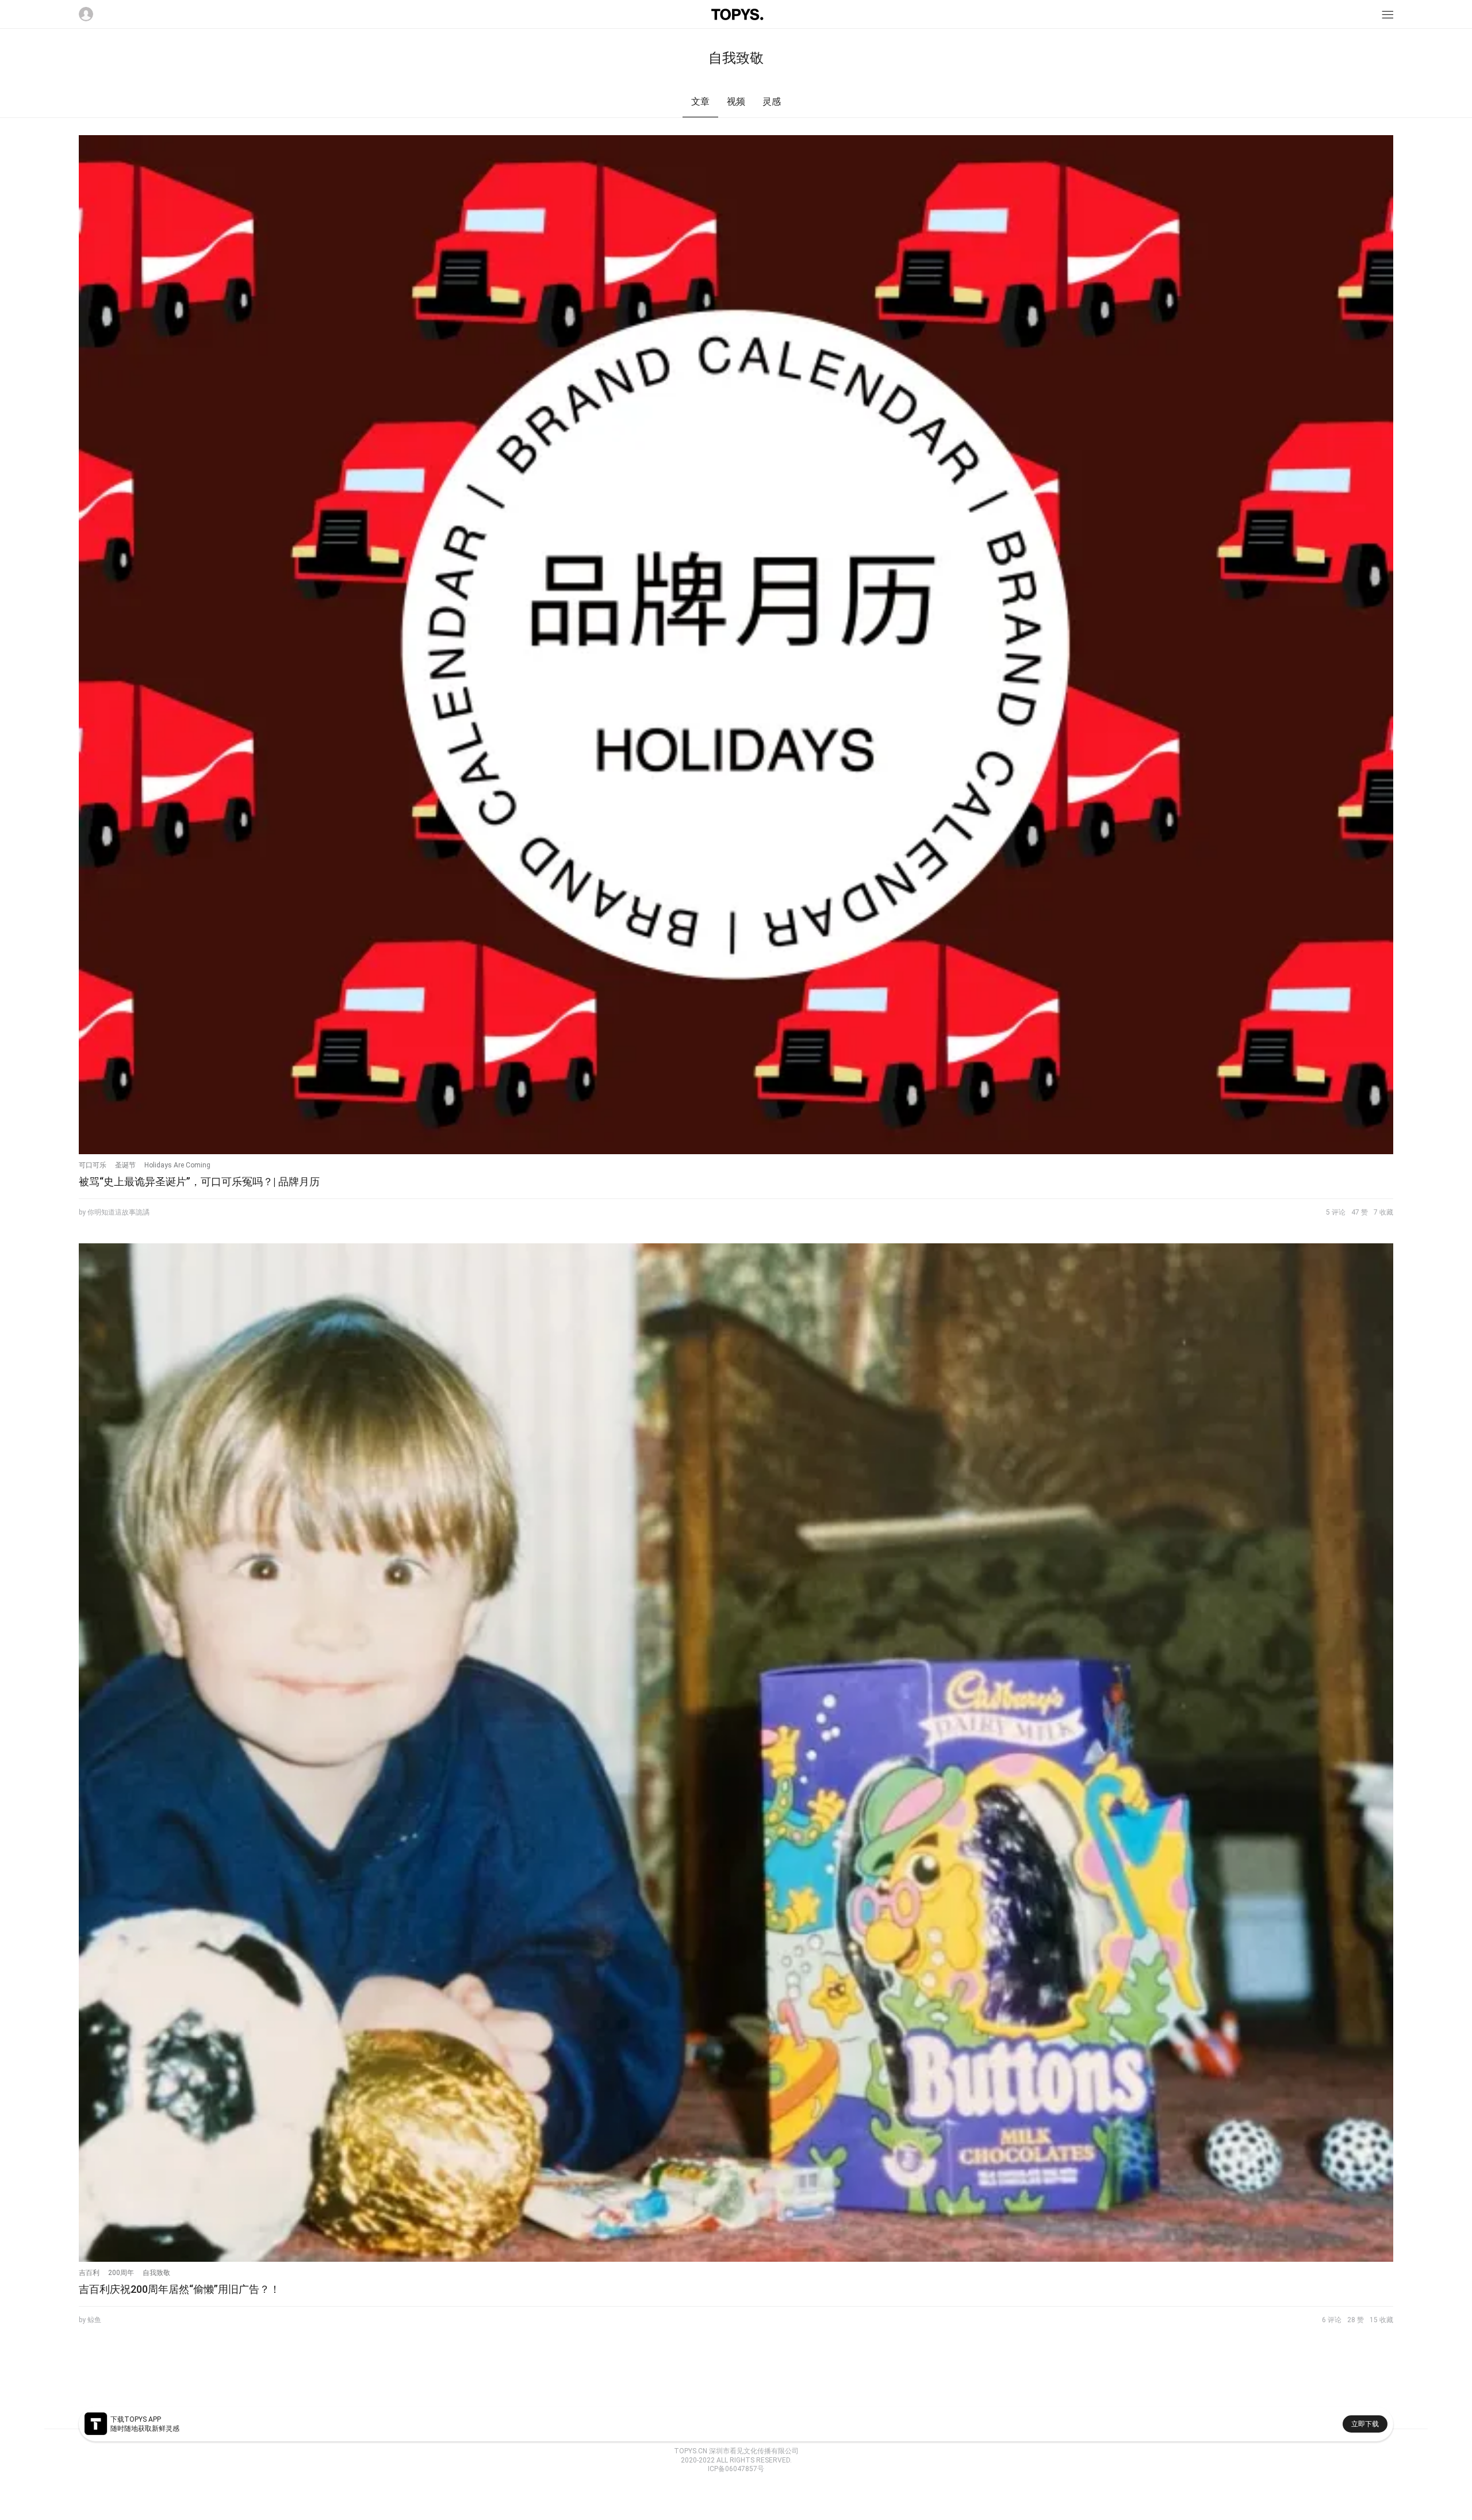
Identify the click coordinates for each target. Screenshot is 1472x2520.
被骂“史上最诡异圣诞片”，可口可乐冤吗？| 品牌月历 (199, 1182)
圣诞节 (125, 1165)
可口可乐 (93, 1165)
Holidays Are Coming (177, 1165)
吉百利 (89, 2273)
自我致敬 (156, 2273)
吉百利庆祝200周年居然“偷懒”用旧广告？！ (179, 2289)
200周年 (121, 2273)
